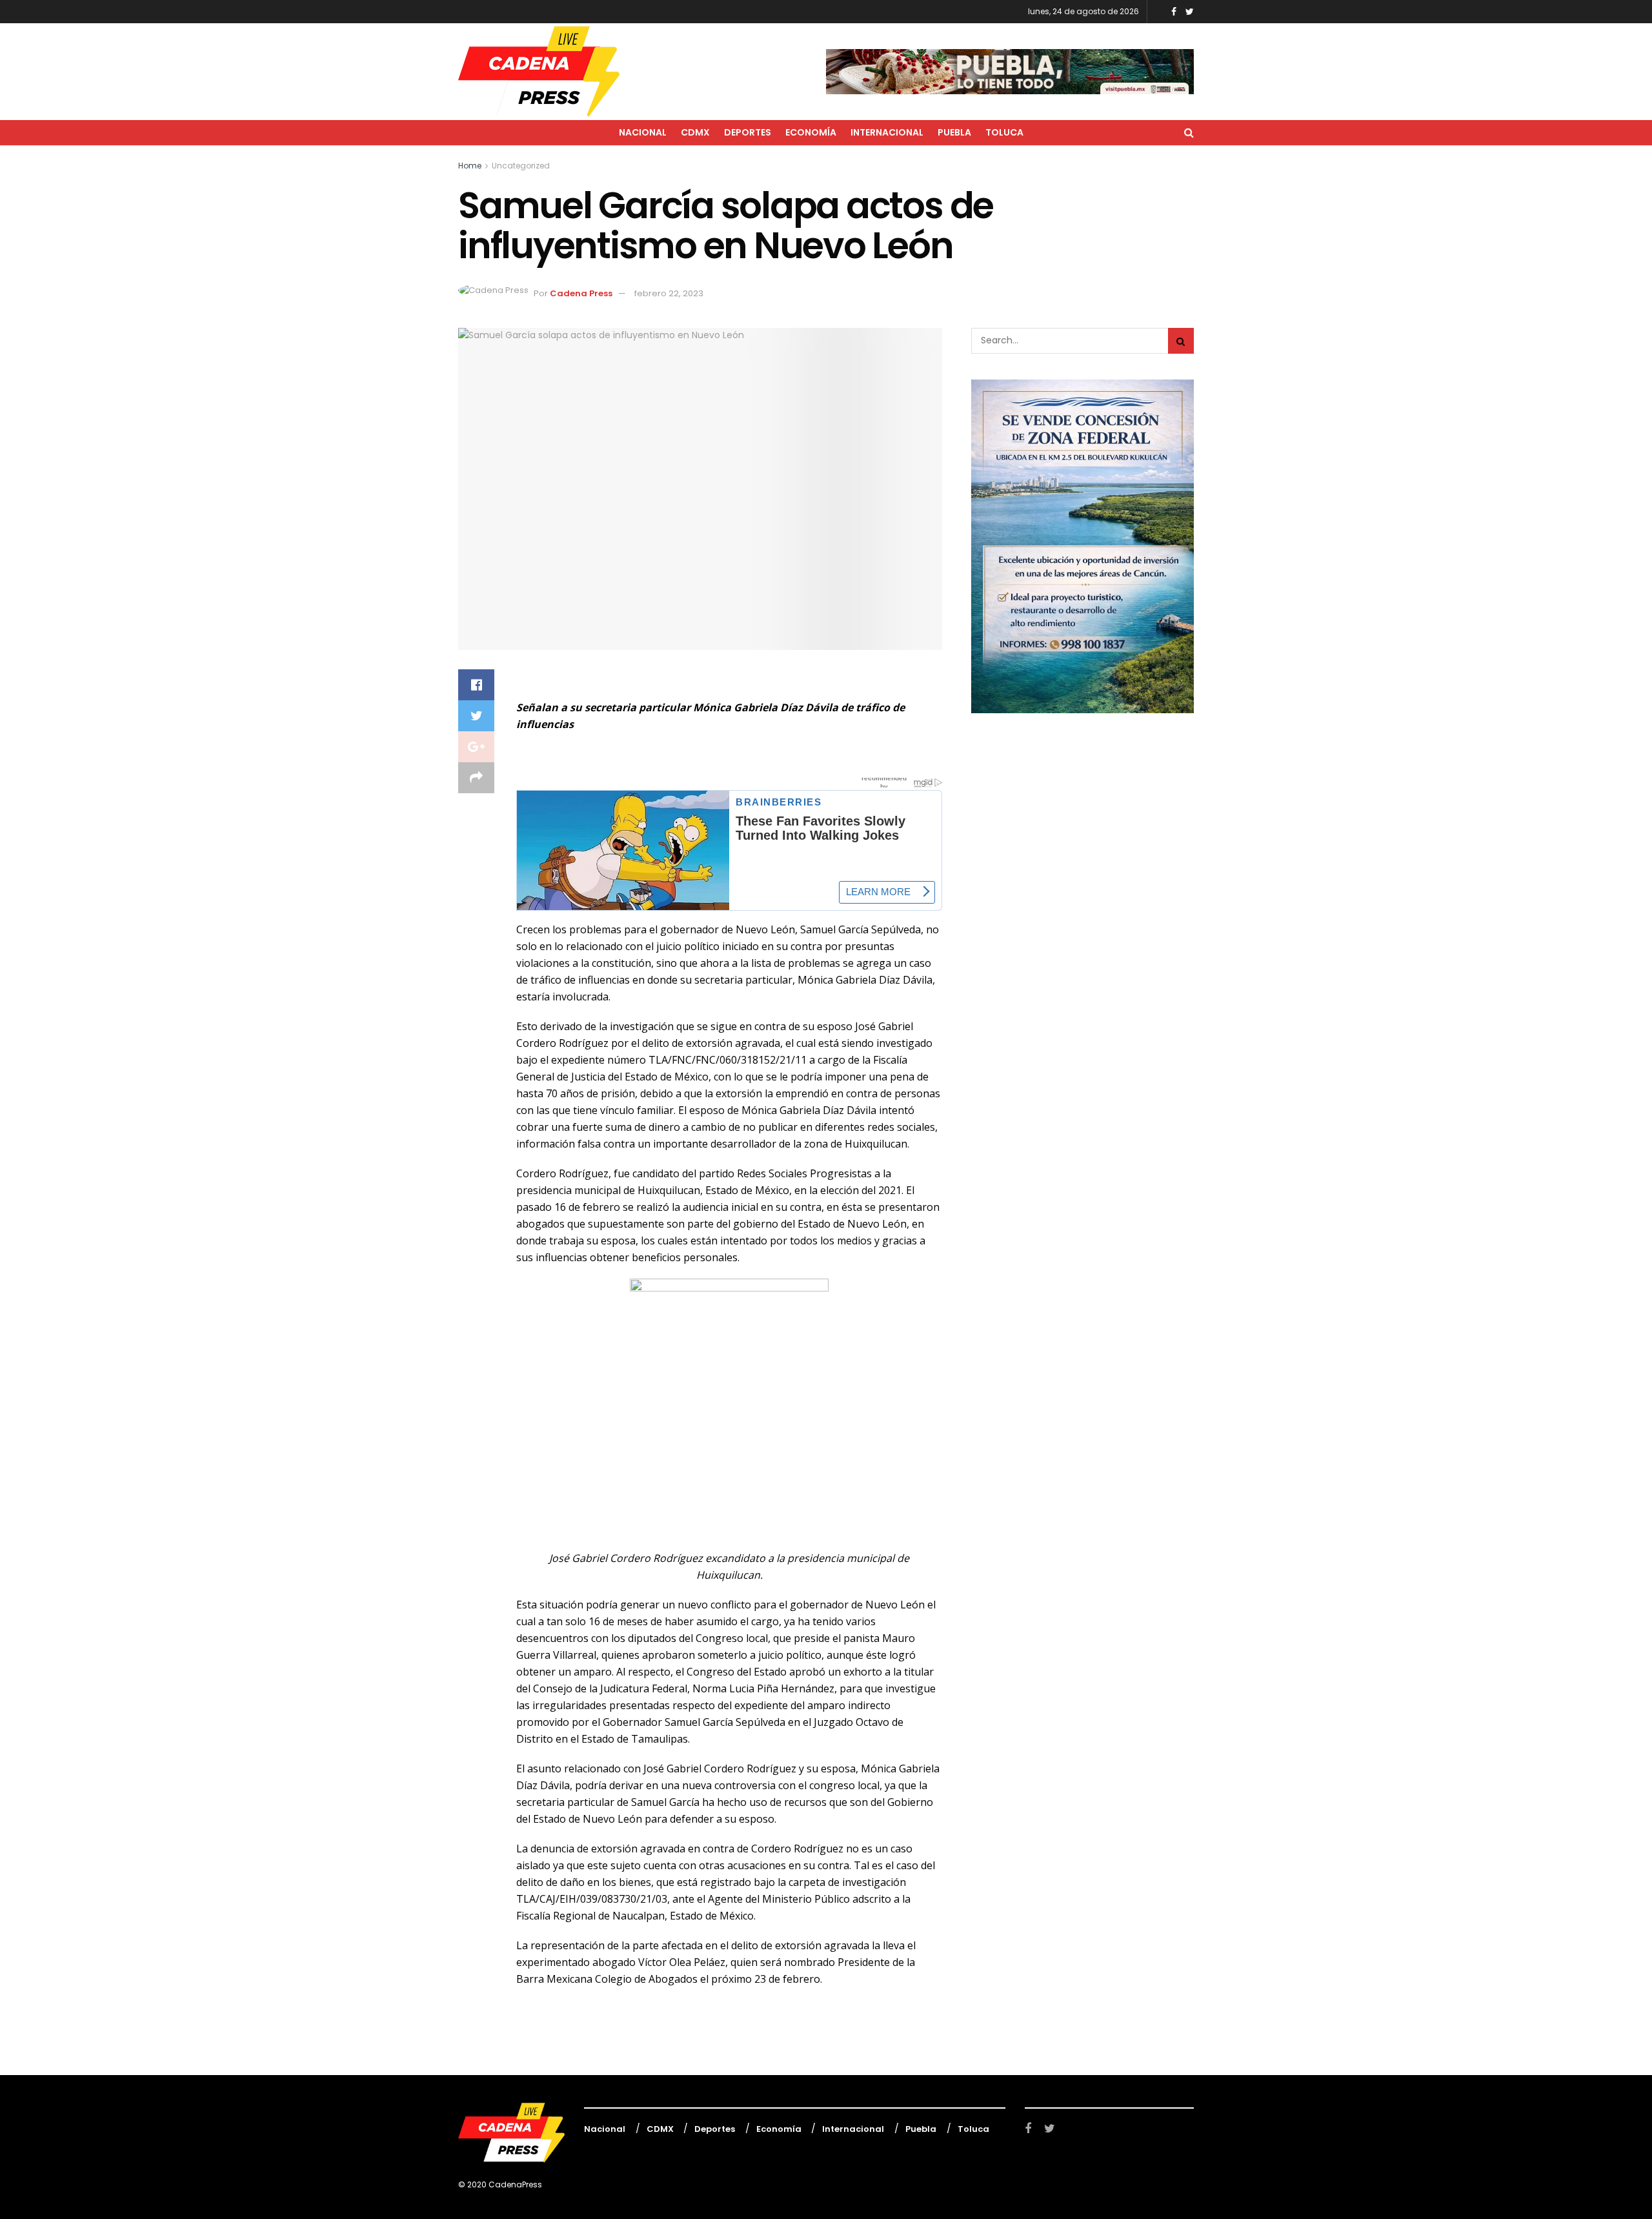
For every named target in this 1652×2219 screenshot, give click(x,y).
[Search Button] (1181, 341)
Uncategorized (521, 166)
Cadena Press (581, 293)
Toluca (1004, 132)
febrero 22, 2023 (669, 293)
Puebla (954, 132)
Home (470, 166)
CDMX (695, 132)
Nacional (643, 132)
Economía (811, 132)
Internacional (887, 132)
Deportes (748, 132)
